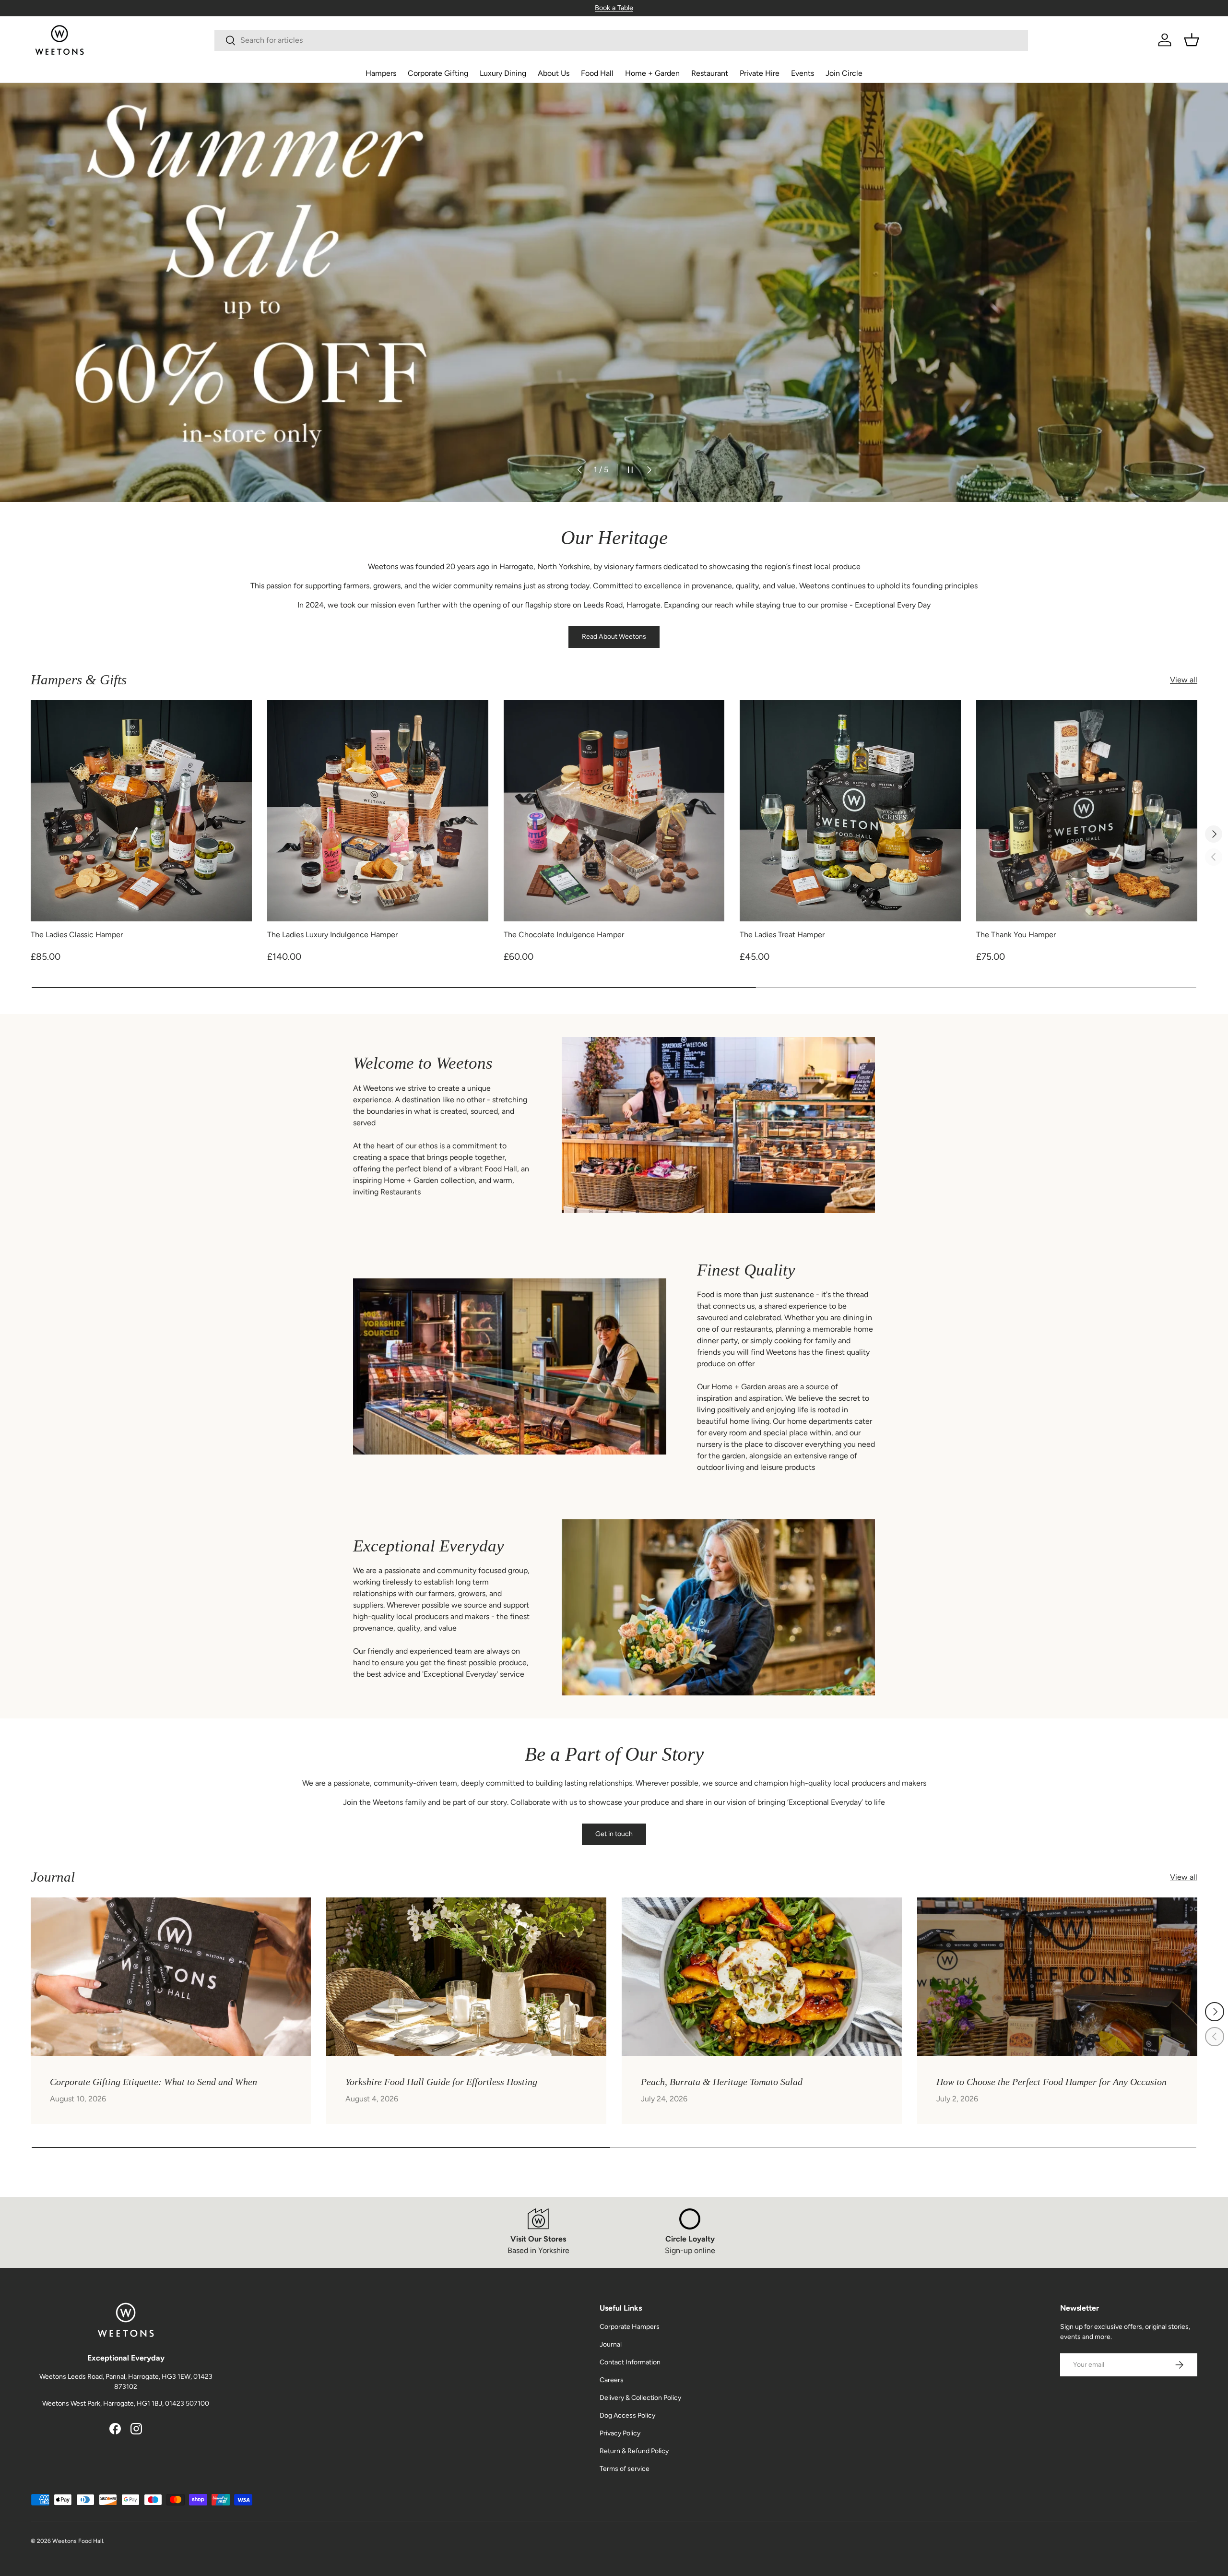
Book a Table (614, 8)
